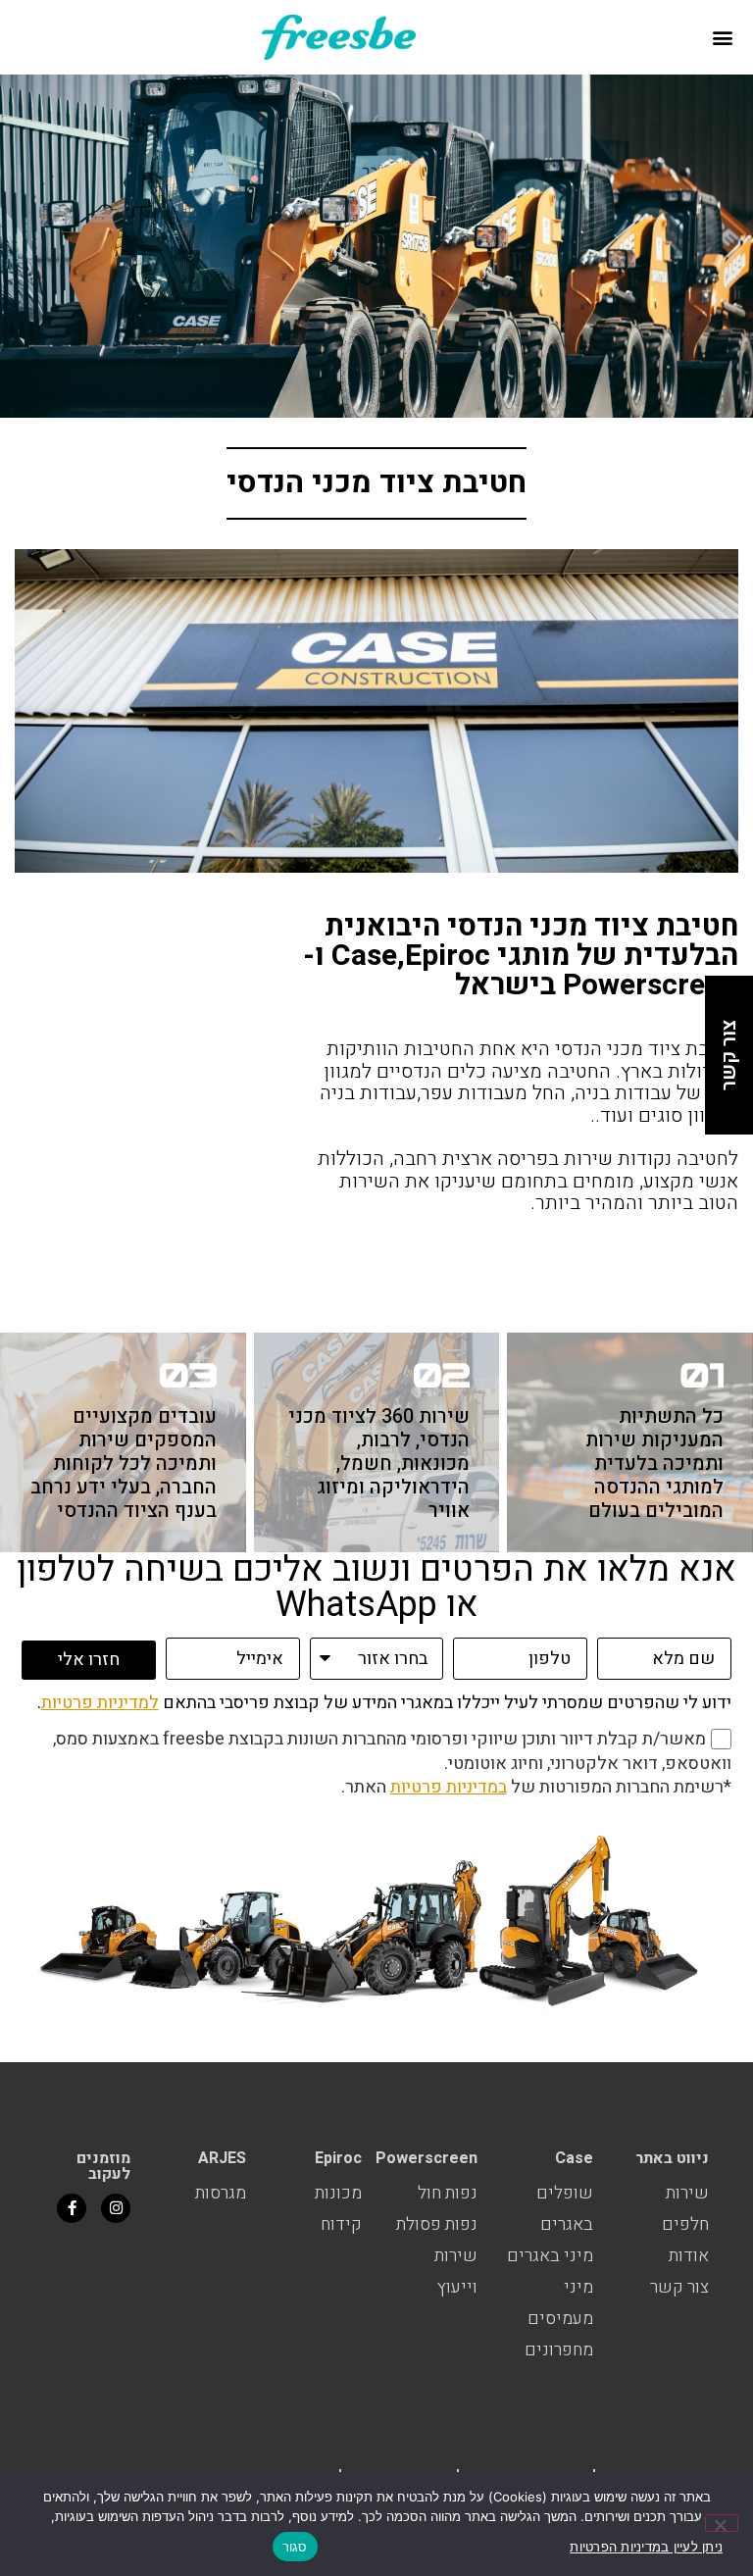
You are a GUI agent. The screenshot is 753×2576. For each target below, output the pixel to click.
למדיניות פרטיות (100, 1703)
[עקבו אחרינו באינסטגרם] (116, 2208)
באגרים (567, 2224)
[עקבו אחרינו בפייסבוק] (72, 2208)
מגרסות (221, 2193)
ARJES (222, 2158)
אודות (689, 2256)
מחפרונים (559, 2350)
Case (574, 2158)
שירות (687, 2193)
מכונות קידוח (338, 2209)
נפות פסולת (437, 2224)
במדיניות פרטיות (449, 1787)
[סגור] (722, 2523)
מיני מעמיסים (560, 2303)
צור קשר (679, 2287)
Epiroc (338, 2158)
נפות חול (448, 2193)
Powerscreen (427, 2158)
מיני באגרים (550, 2256)
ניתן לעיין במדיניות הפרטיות (646, 2547)
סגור (295, 2547)
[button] (722, 37)
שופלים (565, 2193)
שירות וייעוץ (456, 2272)
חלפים (685, 2224)
